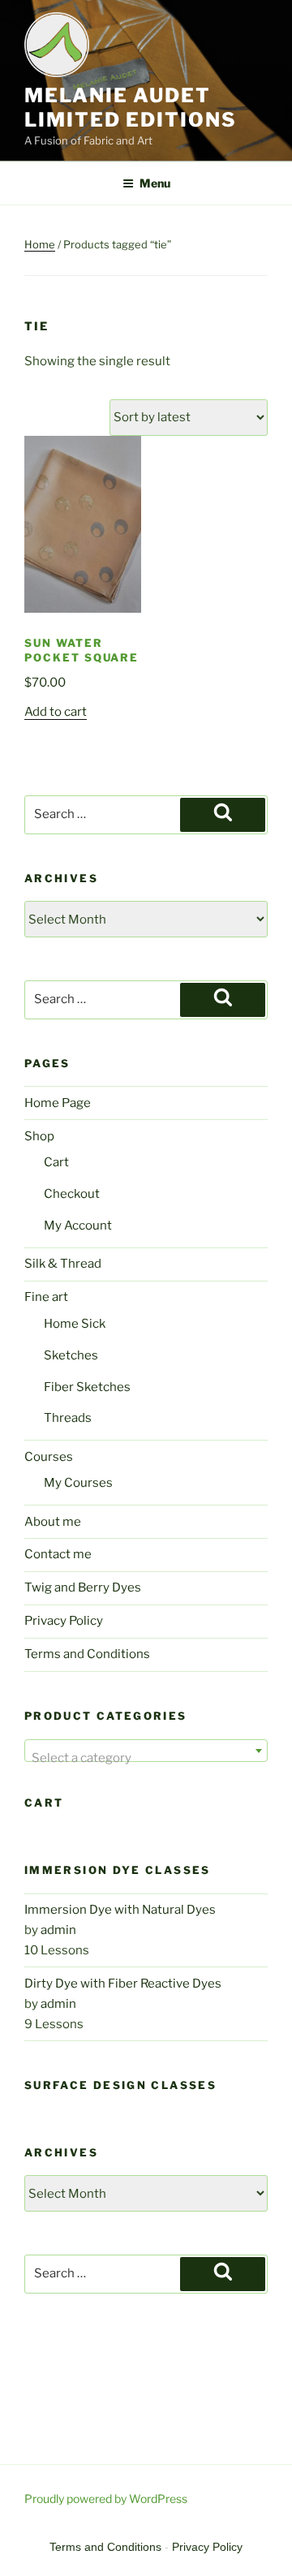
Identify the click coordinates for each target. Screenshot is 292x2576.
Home (40, 244)
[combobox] (146, 1751)
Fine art (46, 1297)
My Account (78, 1226)
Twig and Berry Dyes (83, 1587)
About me (53, 1522)
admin (58, 1930)
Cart (56, 1162)
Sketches (71, 1355)
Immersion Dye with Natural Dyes (120, 1910)
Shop (39, 1136)
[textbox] (146, 1758)
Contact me (58, 1554)
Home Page (58, 1103)
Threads (68, 1418)
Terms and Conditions (87, 1654)
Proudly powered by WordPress (106, 2498)
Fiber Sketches (87, 1387)
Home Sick (75, 1324)
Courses (49, 1457)
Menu (155, 183)
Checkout (72, 1194)
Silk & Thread (63, 1264)
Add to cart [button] (56, 712)
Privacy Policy (64, 1621)
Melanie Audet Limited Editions (131, 108)
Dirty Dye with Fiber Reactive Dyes (123, 1984)
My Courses (78, 1483)
